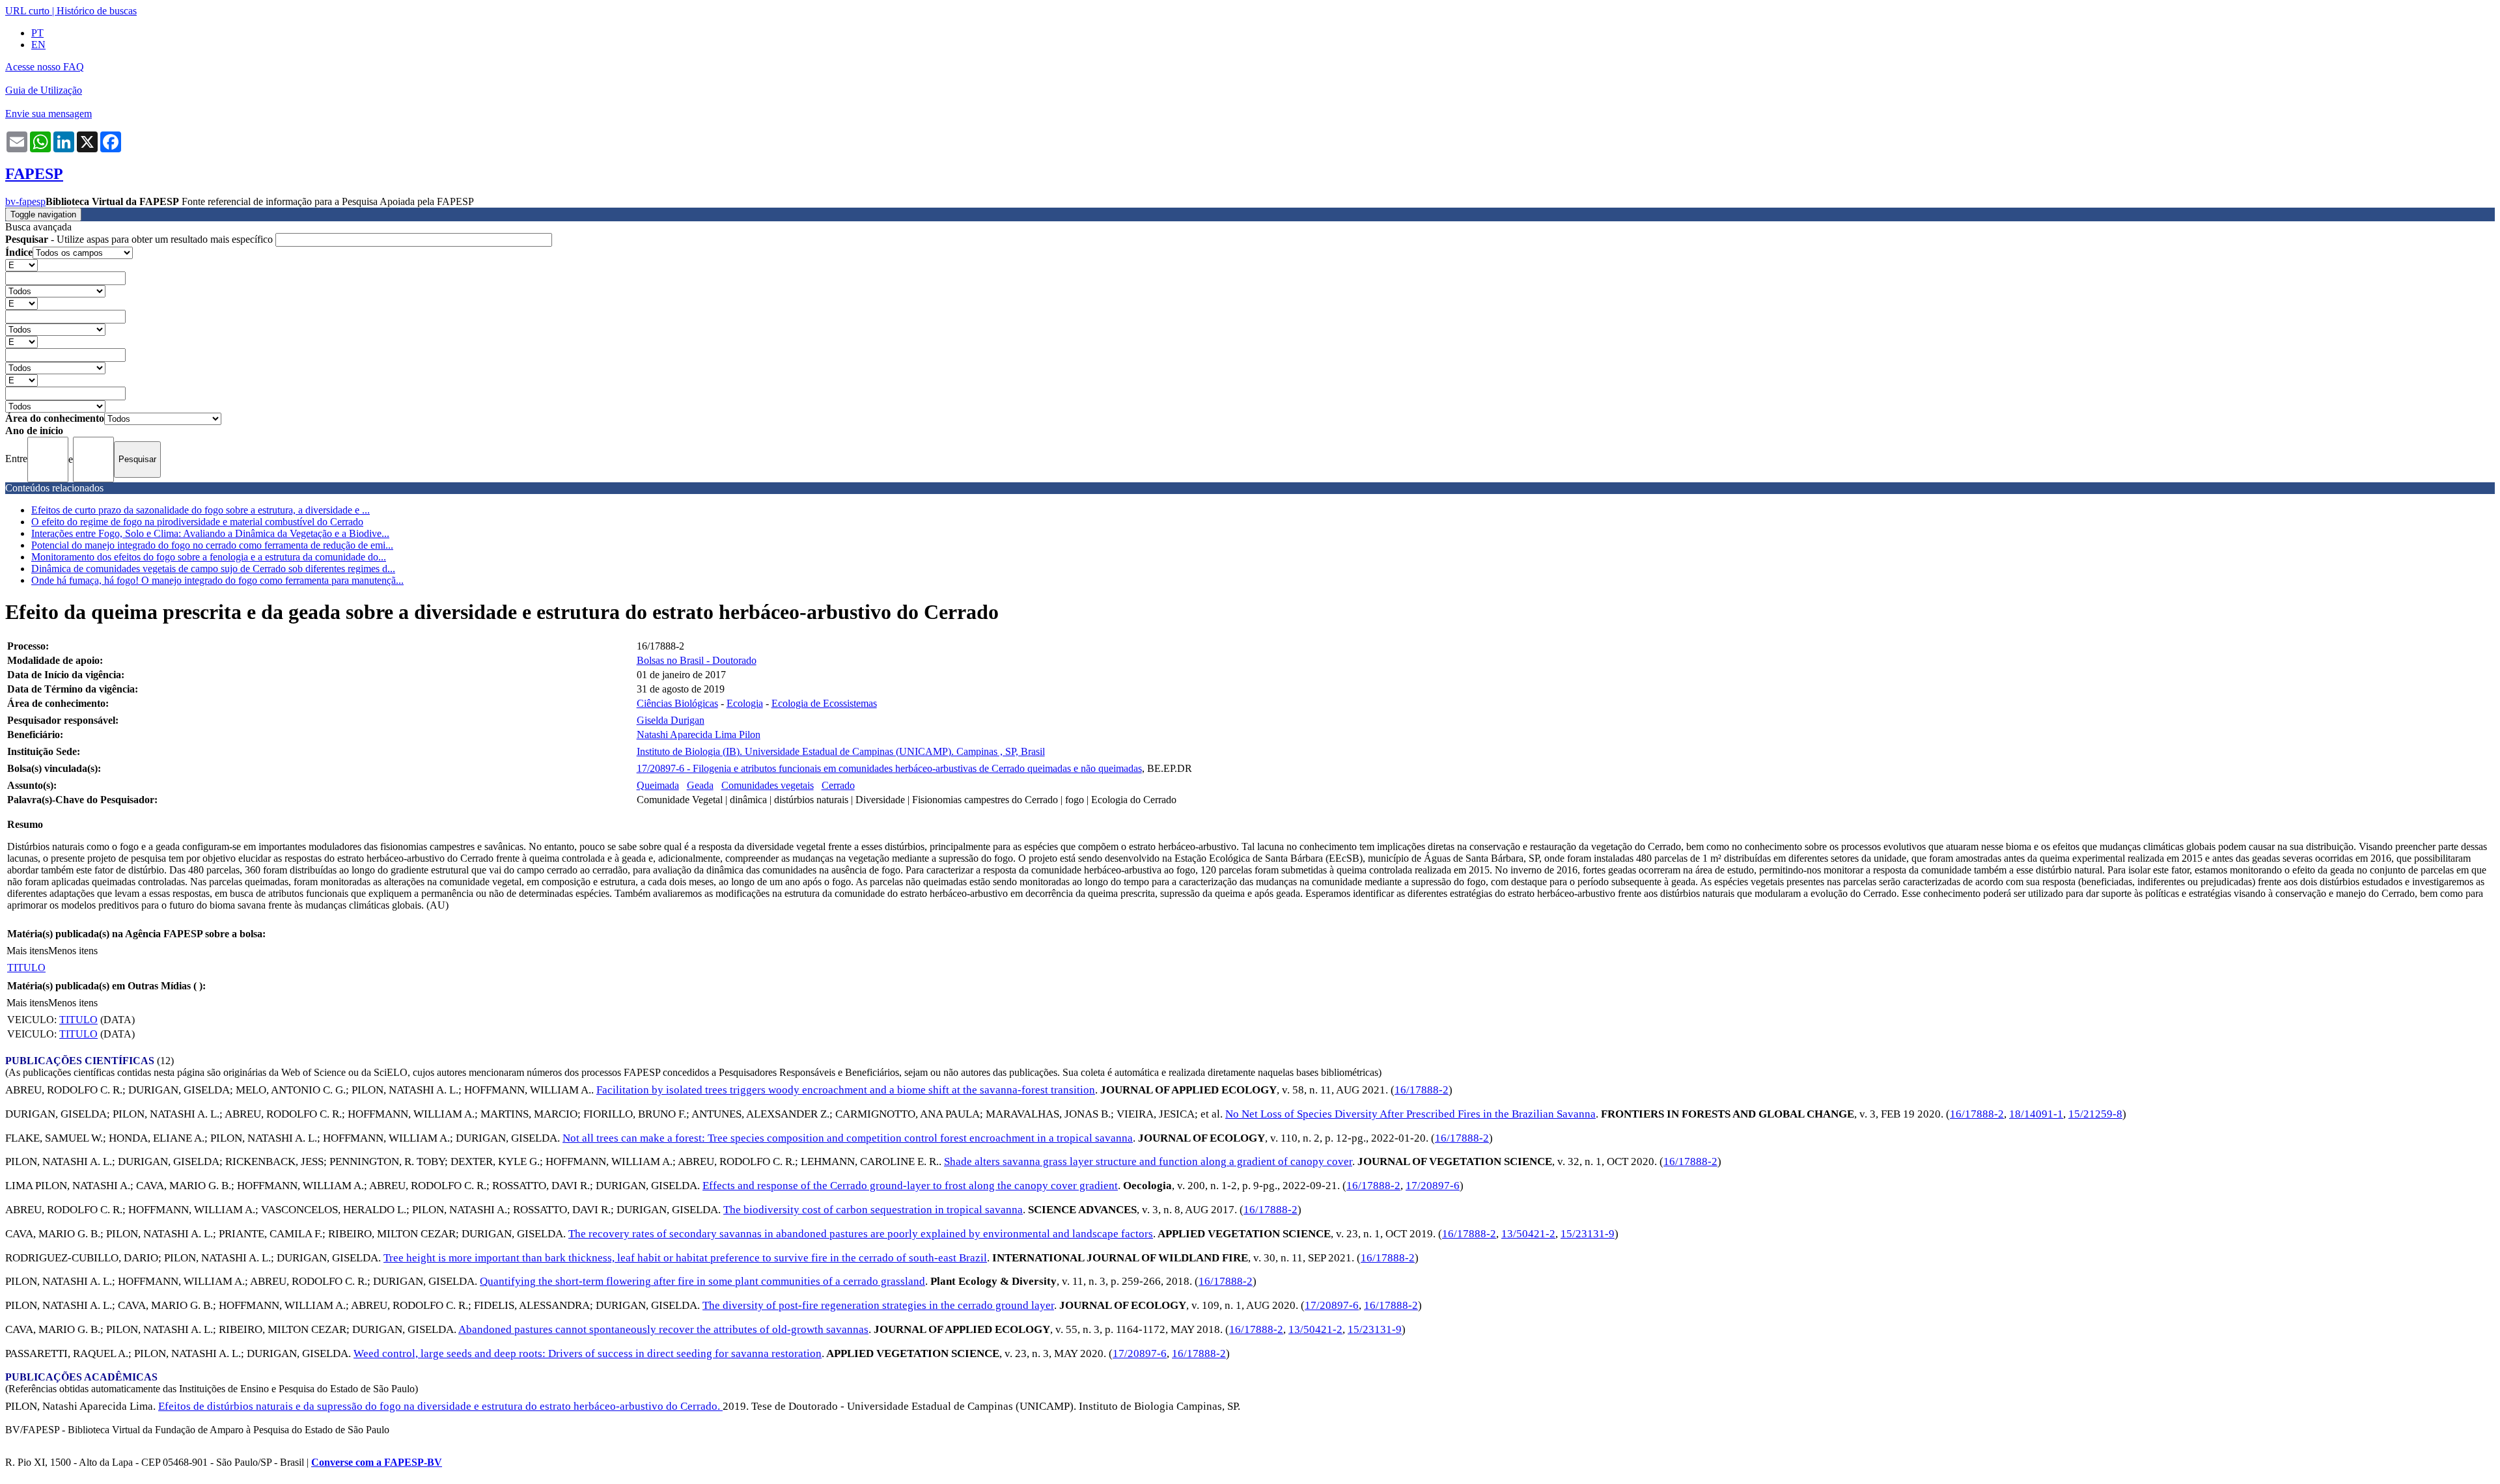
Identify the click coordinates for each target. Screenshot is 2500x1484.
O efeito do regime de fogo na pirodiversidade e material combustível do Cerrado (197, 522)
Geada (700, 785)
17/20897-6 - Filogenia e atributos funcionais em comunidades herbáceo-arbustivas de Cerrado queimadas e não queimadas (889, 768)
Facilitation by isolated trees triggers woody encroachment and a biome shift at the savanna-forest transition (846, 1090)
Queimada (658, 785)
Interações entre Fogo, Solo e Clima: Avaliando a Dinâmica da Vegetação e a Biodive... (210, 533)
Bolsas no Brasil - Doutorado (697, 660)
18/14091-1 (2036, 1114)
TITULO (26, 968)
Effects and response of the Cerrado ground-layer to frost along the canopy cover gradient (910, 1186)
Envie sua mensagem (49, 114)
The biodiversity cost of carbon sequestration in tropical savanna (873, 1210)
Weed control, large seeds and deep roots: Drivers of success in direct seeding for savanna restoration (588, 1353)
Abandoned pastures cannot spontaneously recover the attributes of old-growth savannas (663, 1329)
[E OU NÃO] (21, 265)
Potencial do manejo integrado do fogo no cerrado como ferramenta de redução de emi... (212, 545)
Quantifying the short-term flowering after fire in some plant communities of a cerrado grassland (702, 1281)
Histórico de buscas (97, 11)
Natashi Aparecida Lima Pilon (699, 735)
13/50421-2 (1528, 1234)
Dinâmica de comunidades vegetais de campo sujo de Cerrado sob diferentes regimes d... (213, 569)
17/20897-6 (1433, 1186)
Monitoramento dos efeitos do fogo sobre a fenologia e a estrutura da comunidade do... (209, 557)
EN (38, 45)
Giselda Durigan (671, 720)
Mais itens (27, 951)
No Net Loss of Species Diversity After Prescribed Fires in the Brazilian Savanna (1410, 1114)
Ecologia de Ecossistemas (824, 703)
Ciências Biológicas (677, 703)
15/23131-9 (1588, 1234)
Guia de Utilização (44, 90)
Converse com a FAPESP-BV (377, 1462)
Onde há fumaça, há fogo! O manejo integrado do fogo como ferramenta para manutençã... (217, 580)
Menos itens (73, 951)
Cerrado (838, 785)
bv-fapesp (25, 201)
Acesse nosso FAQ (45, 67)
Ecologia (745, 703)
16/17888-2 (1422, 1090)
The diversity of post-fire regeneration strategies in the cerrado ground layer (878, 1305)
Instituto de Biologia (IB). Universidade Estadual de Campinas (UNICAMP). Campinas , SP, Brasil (841, 751)
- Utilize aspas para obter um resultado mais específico (140, 239)
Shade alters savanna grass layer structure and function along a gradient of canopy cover (1148, 1161)
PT (37, 33)
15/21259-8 (2095, 1114)
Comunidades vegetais (768, 785)
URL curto (27, 11)
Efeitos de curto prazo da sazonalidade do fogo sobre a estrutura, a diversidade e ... (201, 510)
